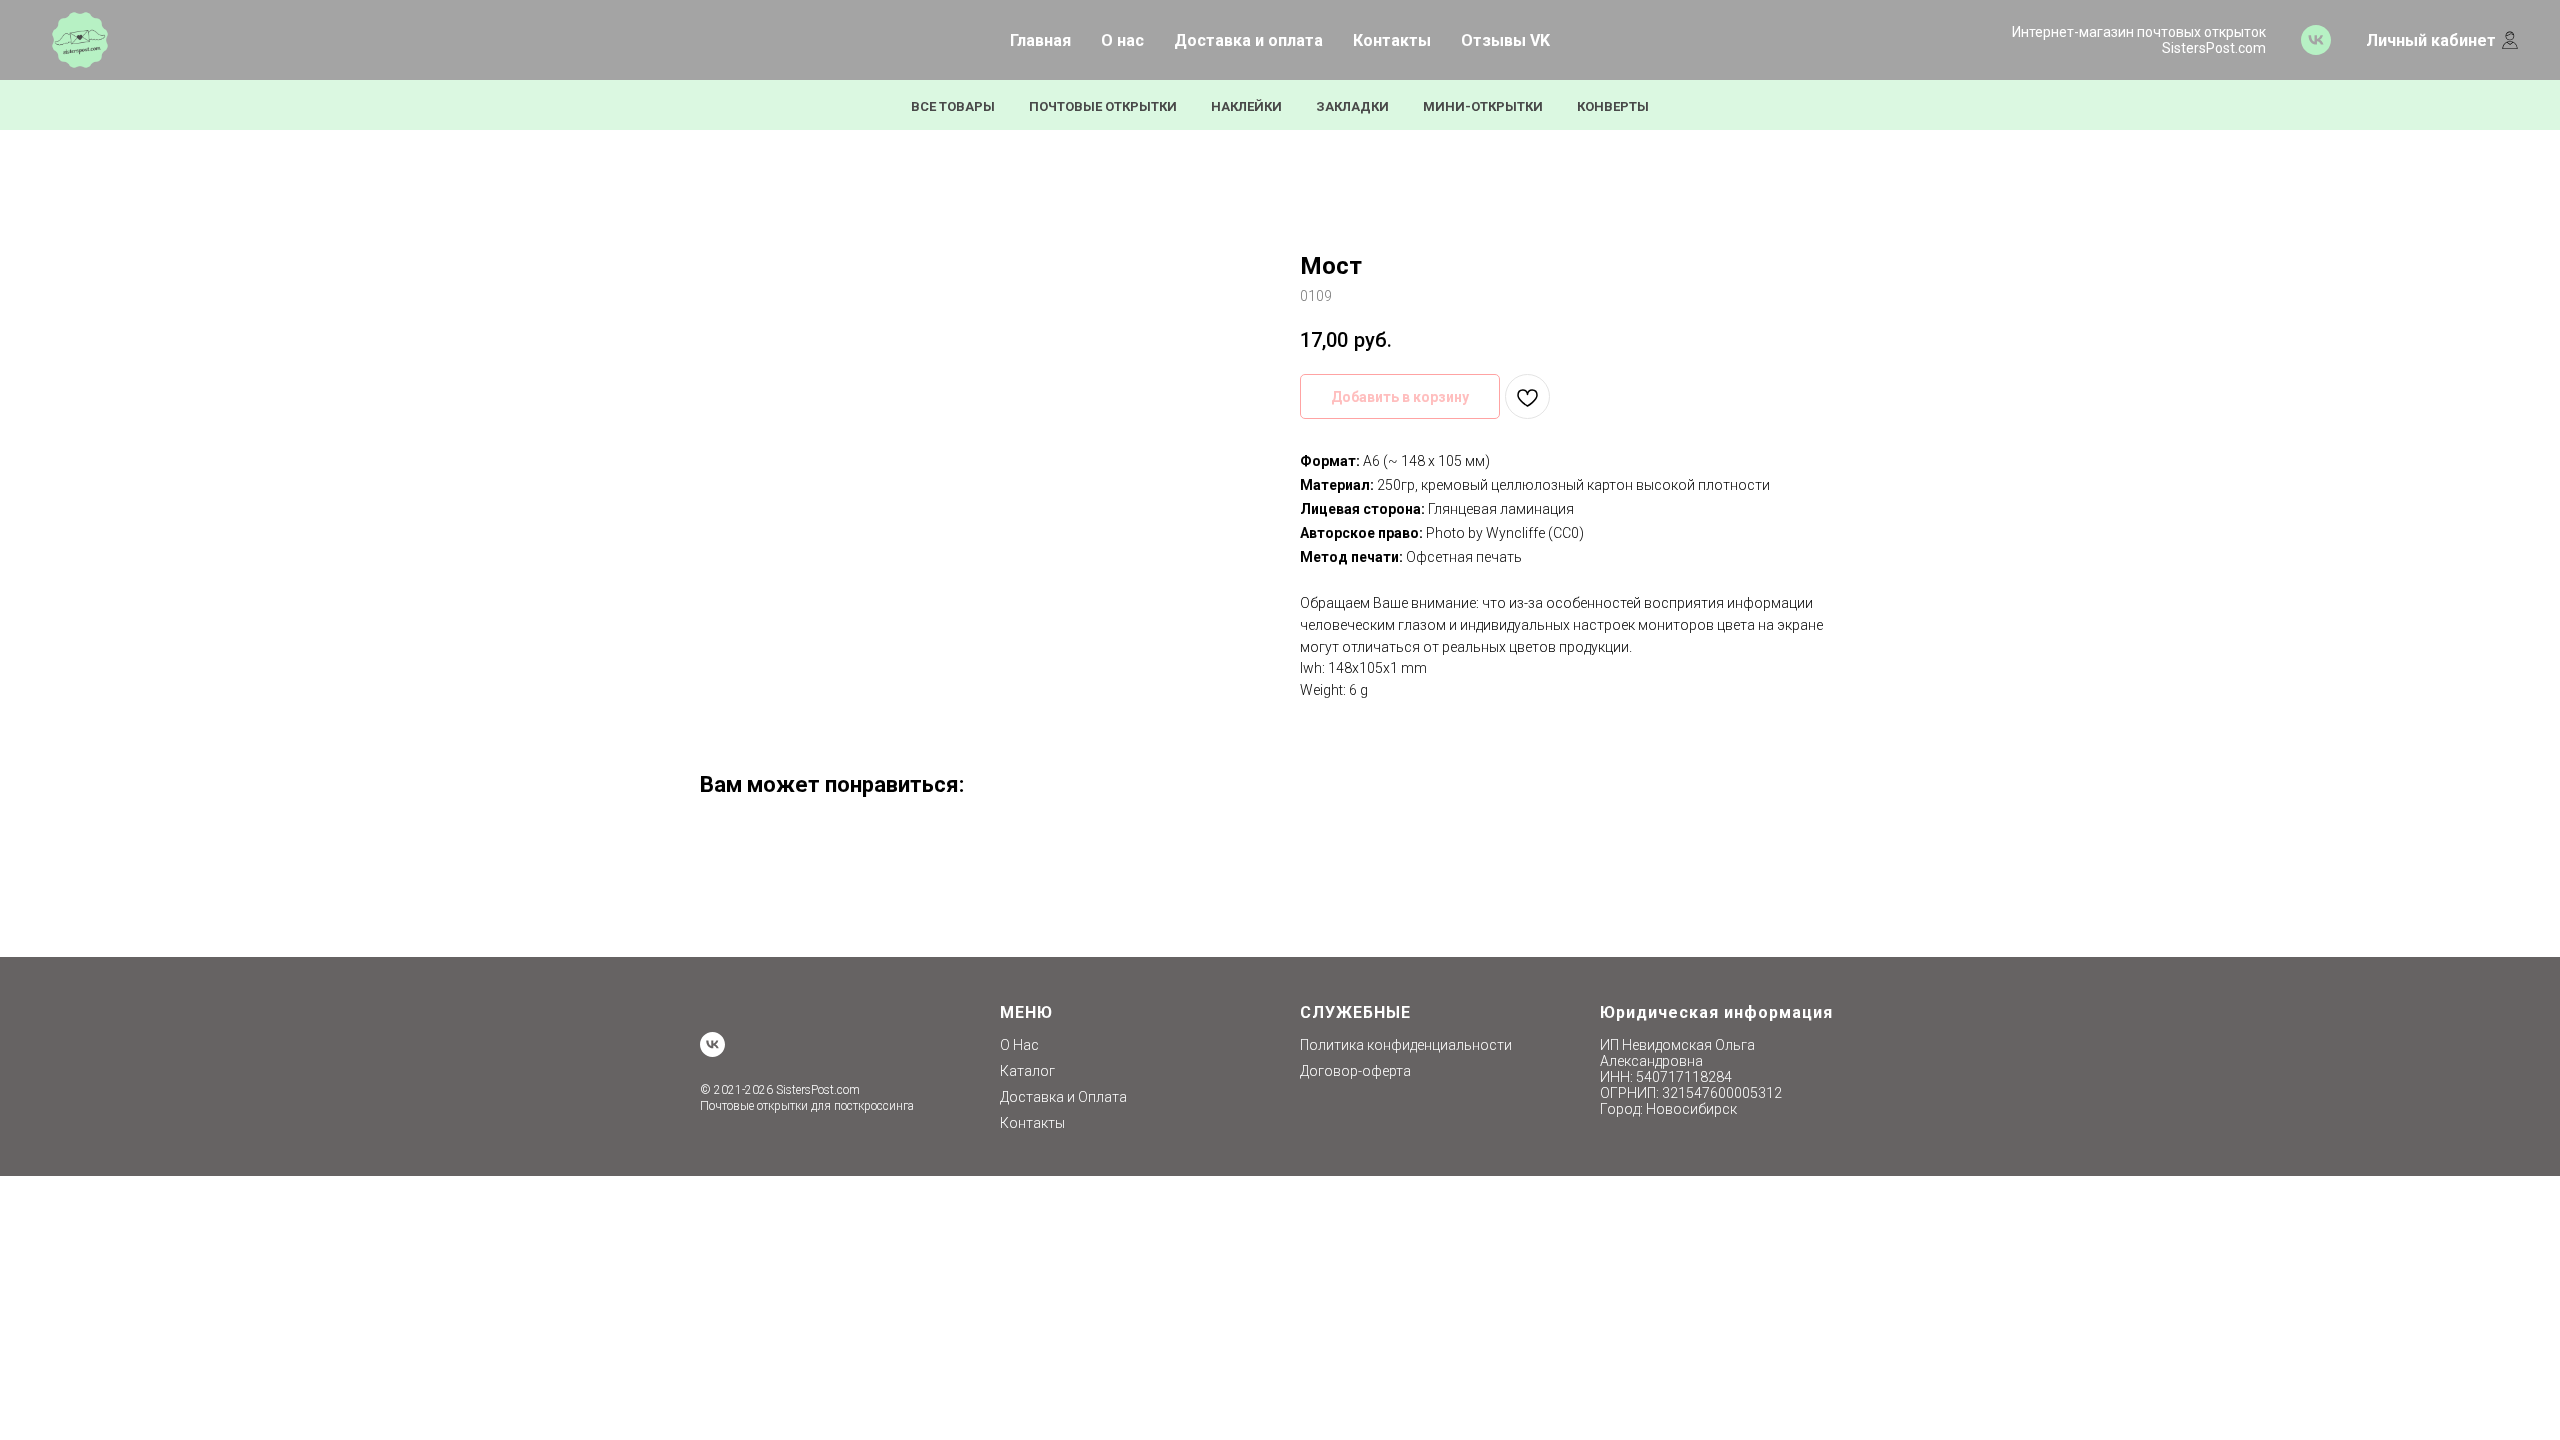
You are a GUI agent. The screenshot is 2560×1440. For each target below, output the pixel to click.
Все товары (953, 106)
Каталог (1027, 1071)
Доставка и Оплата (1063, 1097)
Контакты (1392, 40)
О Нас (1019, 1045)
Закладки (1352, 106)
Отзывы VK (1505, 40)
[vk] (2316, 40)
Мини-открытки (1483, 106)
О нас (1122, 40)
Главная (1040, 40)
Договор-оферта (1355, 1071)
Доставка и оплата (1248, 40)
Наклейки (1246, 106)
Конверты (1613, 106)
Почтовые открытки (1103, 106)
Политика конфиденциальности (1406, 1045)
